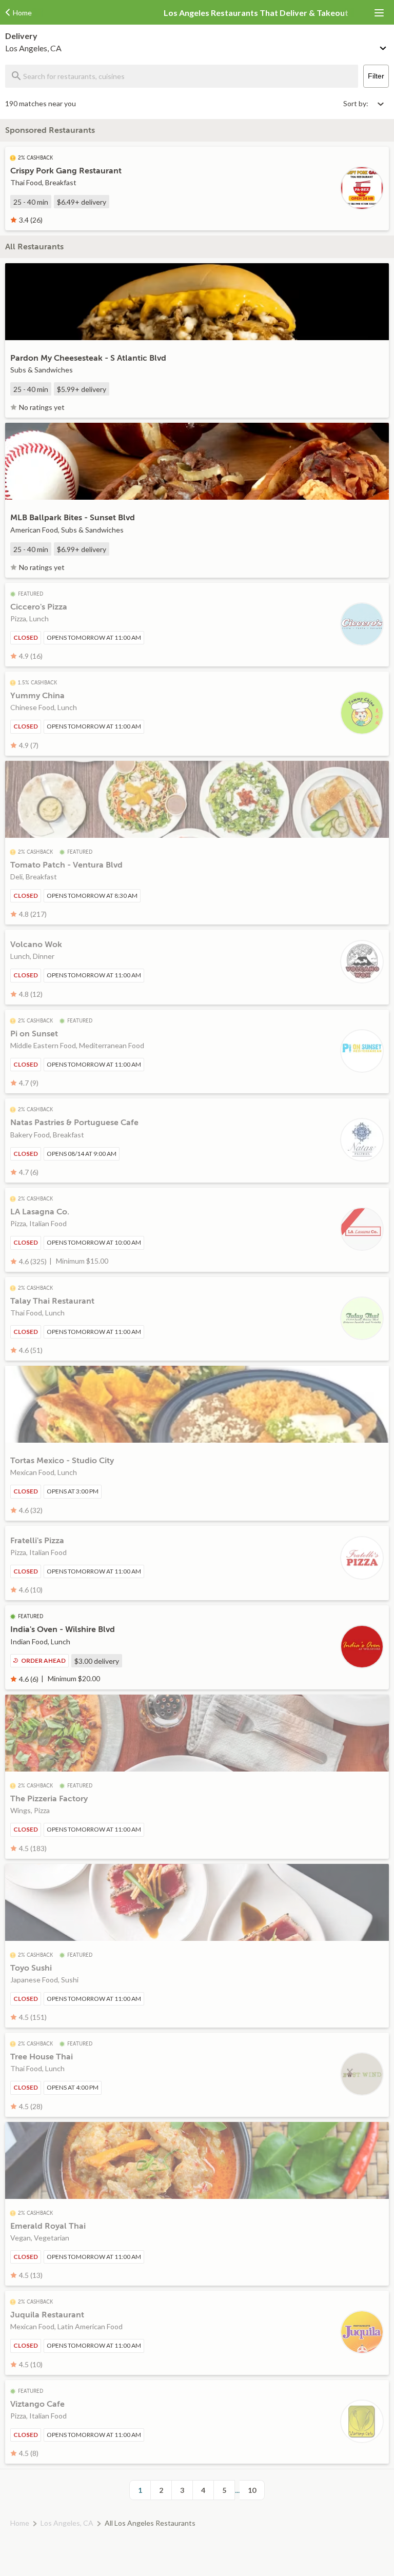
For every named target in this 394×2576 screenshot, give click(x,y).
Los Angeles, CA (67, 2523)
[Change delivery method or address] (384, 46)
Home (20, 2523)
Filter (376, 76)
